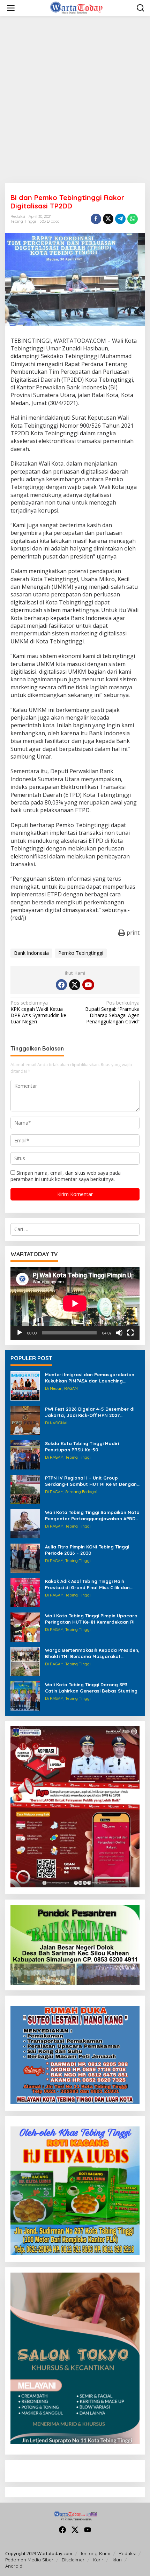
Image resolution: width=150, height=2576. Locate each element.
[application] (75, 1303)
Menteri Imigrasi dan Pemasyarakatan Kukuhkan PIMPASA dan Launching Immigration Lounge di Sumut (90, 1378)
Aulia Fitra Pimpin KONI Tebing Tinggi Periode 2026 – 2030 (87, 1550)
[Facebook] (61, 985)
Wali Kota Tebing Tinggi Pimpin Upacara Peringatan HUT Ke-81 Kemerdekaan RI (91, 1619)
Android (14, 2566)
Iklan (117, 2560)
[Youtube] (88, 985)
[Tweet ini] (108, 219)
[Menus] (11, 8)
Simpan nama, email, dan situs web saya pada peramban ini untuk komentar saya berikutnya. (66, 1176)
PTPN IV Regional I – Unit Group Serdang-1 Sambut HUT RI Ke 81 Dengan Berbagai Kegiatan (91, 1481)
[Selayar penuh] (130, 1333)
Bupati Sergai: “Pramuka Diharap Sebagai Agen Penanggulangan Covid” (112, 1012)
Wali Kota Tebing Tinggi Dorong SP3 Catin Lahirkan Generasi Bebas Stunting (91, 1688)
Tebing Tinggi (23, 221)
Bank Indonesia (31, 953)
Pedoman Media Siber (29, 2560)
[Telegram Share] (120, 219)
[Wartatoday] (76, 7)
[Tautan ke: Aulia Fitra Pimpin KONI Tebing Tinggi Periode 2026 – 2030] (25, 1558)
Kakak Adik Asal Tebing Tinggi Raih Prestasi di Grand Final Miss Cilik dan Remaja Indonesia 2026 (87, 1584)
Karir (98, 2560)
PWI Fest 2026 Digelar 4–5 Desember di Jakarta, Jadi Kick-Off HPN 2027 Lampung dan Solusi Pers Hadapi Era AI (91, 1412)
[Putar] (20, 1333)
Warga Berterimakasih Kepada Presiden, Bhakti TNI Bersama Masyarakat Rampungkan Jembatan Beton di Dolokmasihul (92, 1653)
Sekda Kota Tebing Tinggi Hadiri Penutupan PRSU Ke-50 (82, 1446)
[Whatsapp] (133, 219)
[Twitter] (75, 985)
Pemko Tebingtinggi (81, 953)
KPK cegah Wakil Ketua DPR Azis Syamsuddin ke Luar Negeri (38, 1012)
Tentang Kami (95, 2553)
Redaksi (127, 2553)
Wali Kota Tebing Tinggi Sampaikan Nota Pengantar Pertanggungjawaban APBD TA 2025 (92, 1516)
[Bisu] (119, 1333)
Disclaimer (73, 2560)
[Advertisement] (75, 100)
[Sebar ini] (96, 219)
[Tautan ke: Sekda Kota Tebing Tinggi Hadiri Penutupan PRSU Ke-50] (25, 1454)
